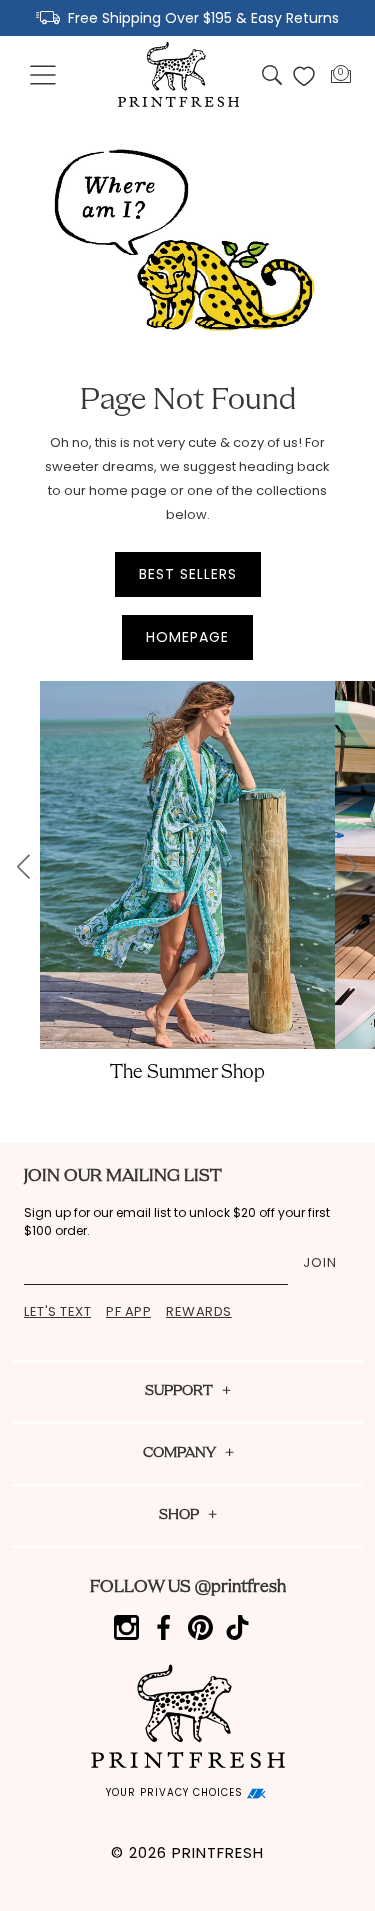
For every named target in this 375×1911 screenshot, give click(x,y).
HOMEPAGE (187, 637)
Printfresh (218, 1852)
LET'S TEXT (57, 1311)
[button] (44, 76)
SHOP (179, 1515)
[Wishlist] (304, 76)
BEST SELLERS (188, 574)
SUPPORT (179, 1391)
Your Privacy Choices (176, 1792)
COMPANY (179, 1453)
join (320, 1262)
